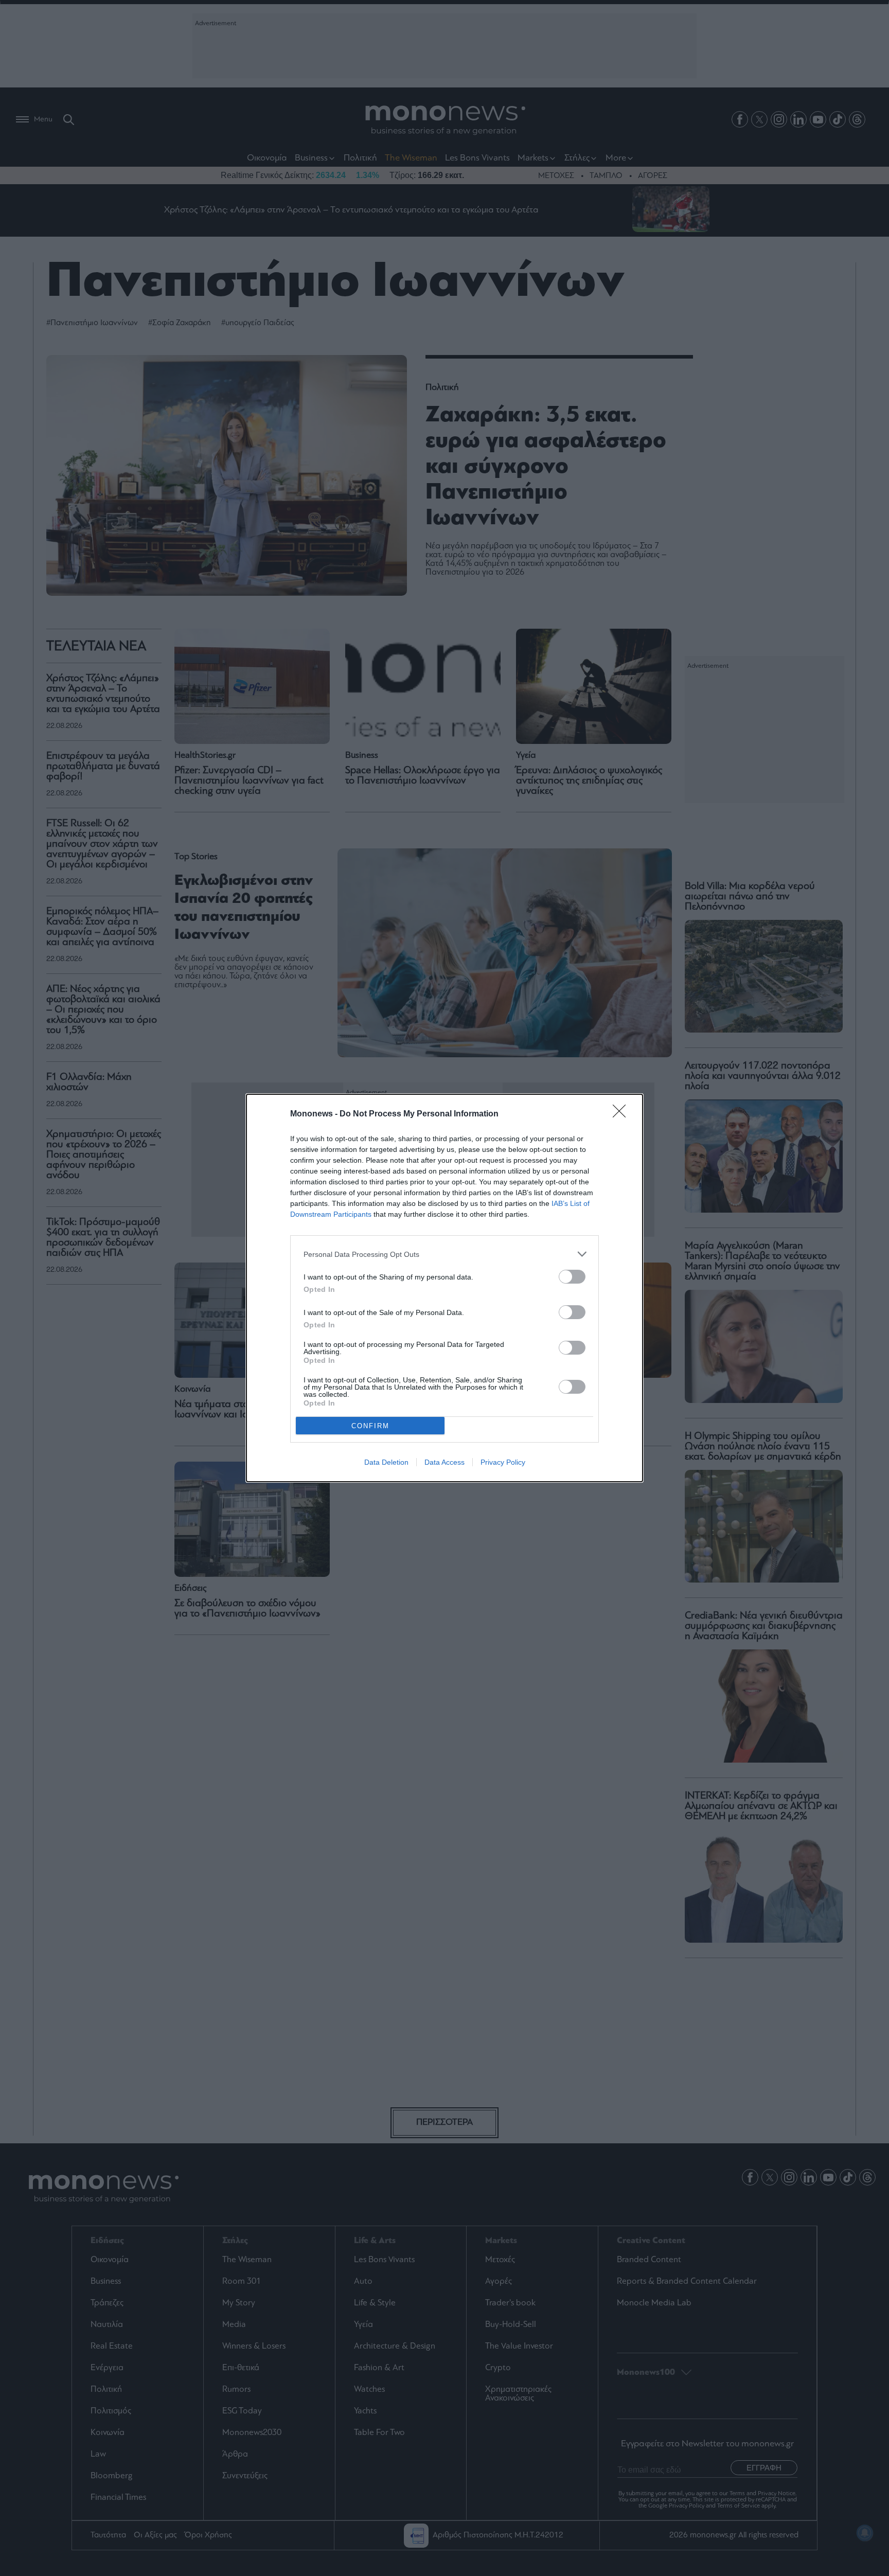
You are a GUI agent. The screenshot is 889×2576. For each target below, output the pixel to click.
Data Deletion (386, 1462)
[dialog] (444, 1288)
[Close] (623, 1114)
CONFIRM (370, 1426)
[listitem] (444, 1254)
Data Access (444, 1462)
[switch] (572, 1277)
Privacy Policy (503, 1462)
